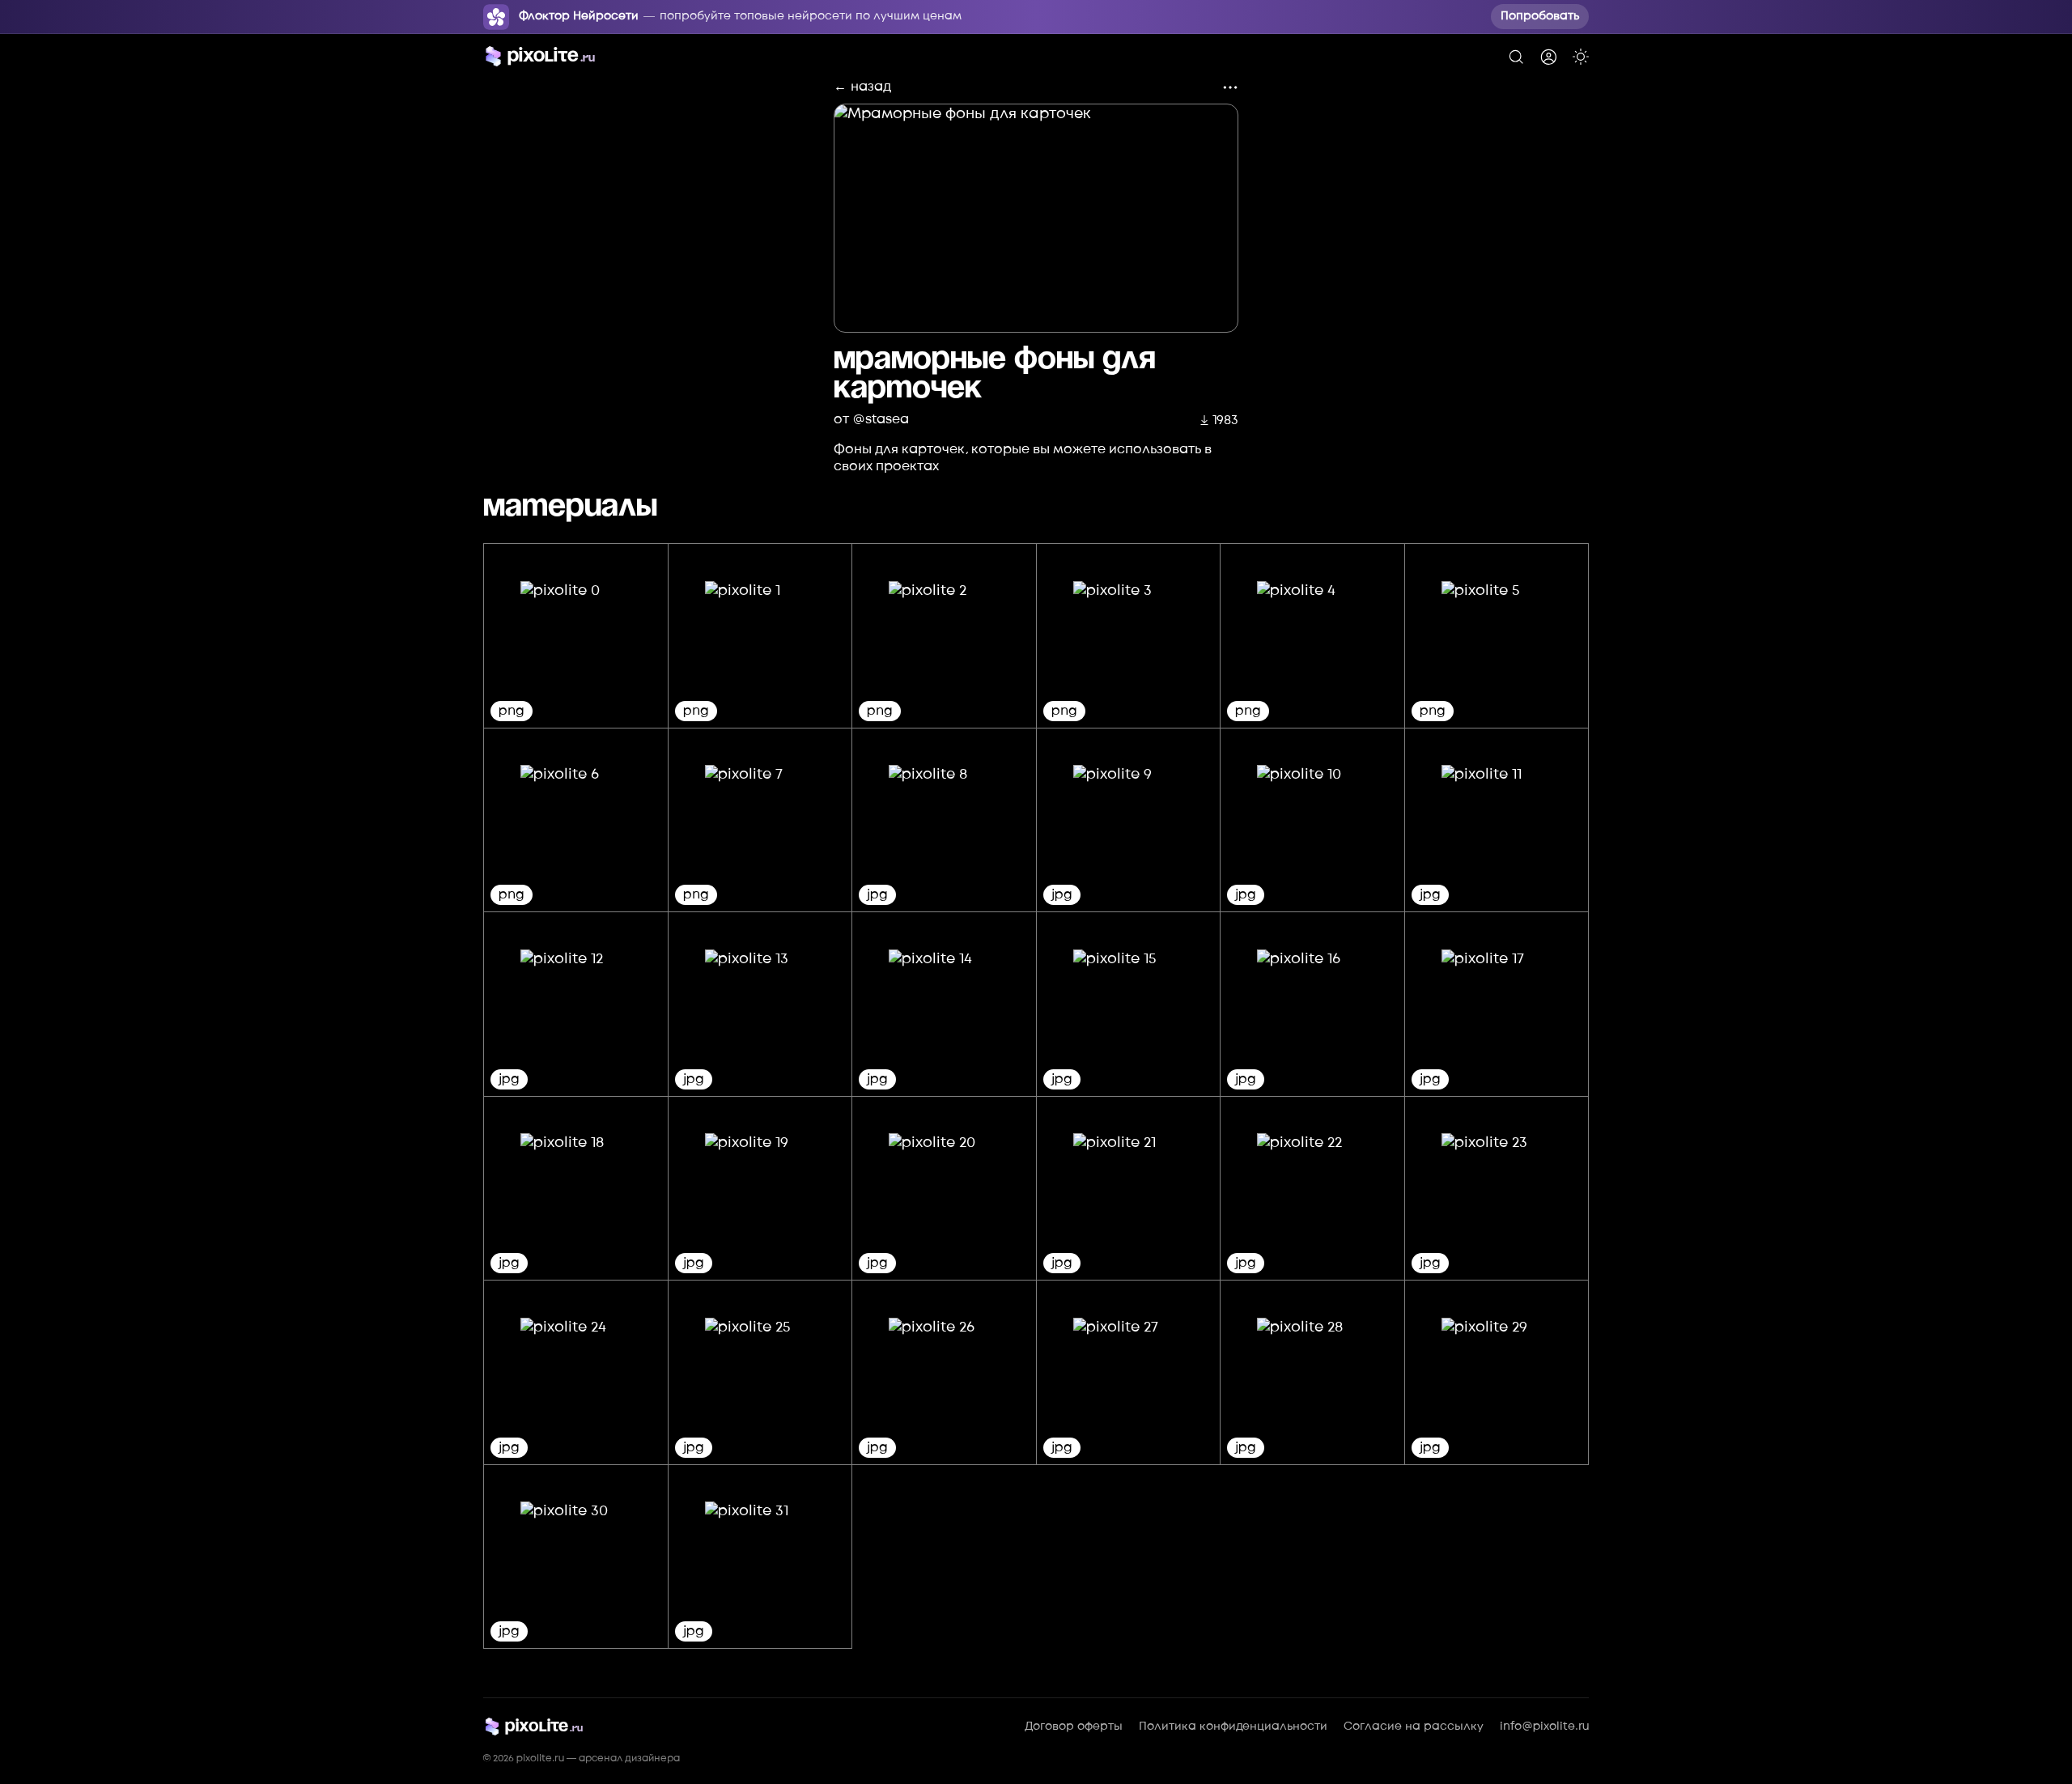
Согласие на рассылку (1414, 1727)
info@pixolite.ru (1544, 1727)
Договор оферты (1074, 1727)
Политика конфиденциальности (1233, 1727)
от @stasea (871, 419)
